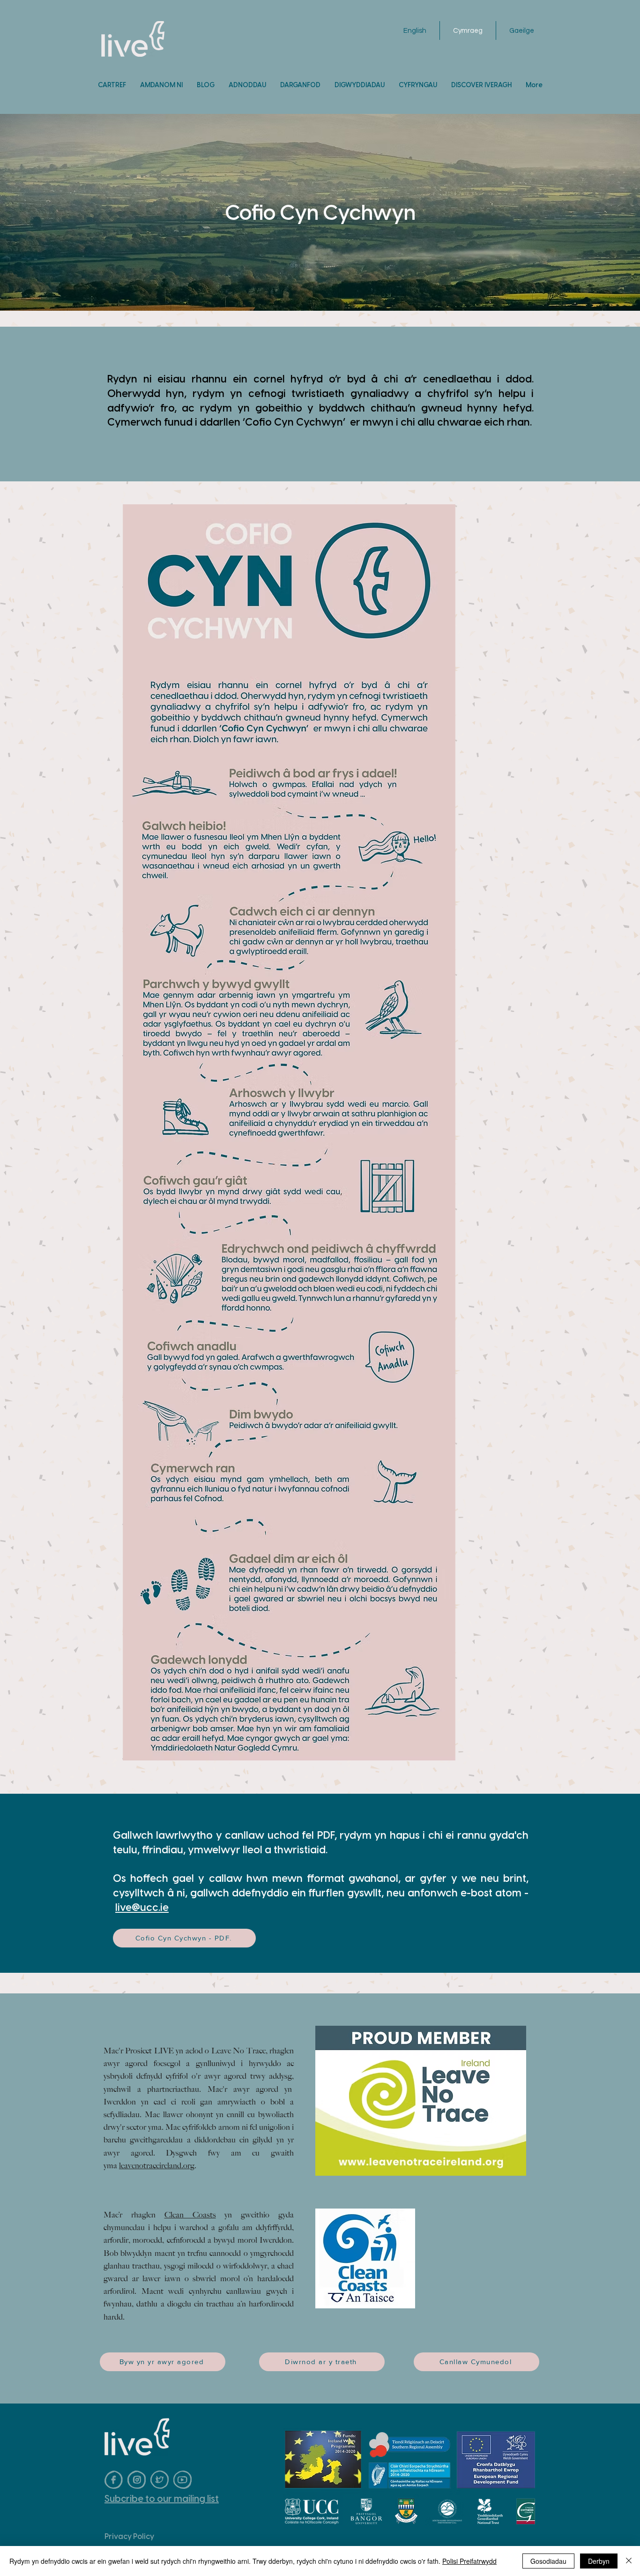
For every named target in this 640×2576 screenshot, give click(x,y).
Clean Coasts (190, 2215)
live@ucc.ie (142, 1907)
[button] (247, 85)
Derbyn (599, 2561)
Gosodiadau (548, 2561)
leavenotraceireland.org (157, 2165)
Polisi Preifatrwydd (469, 2561)
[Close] (629, 2561)
